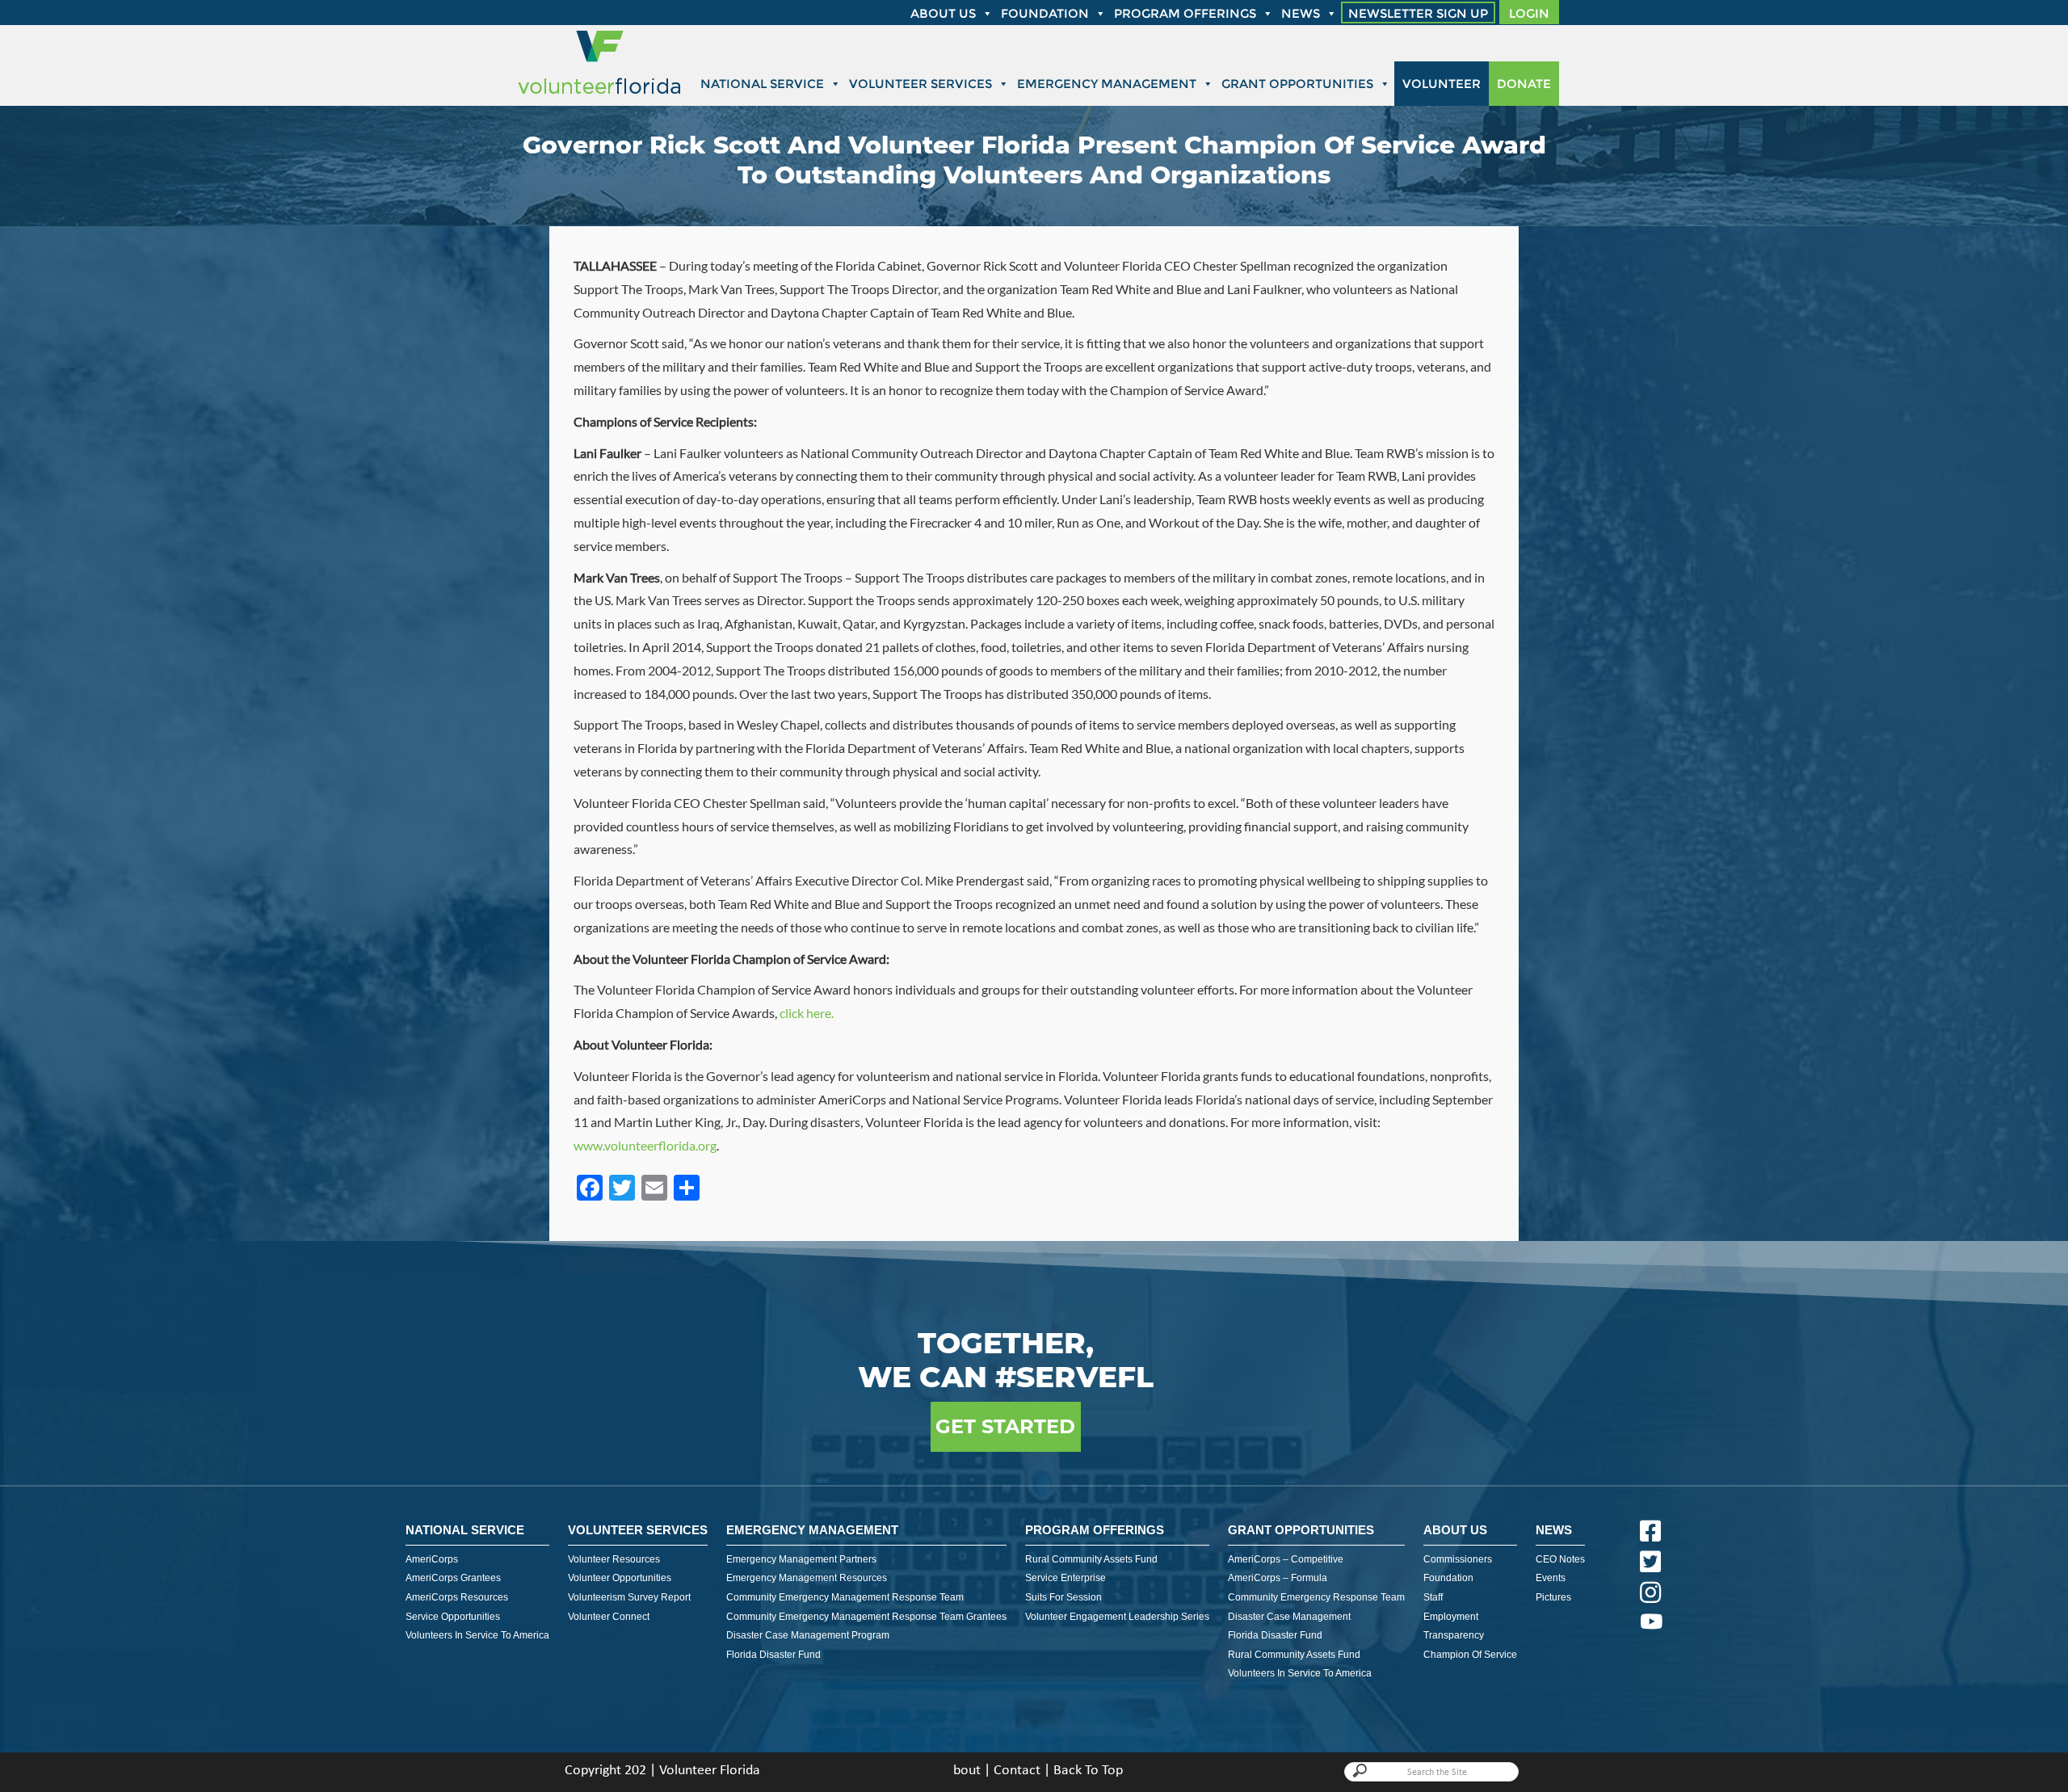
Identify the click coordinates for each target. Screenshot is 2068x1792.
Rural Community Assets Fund (1091, 1559)
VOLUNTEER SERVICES (638, 1530)
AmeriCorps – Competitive (1286, 1559)
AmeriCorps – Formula (1278, 1578)
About (963, 1771)
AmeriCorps (432, 1559)
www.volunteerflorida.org (645, 1145)
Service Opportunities (453, 1617)
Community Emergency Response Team (1316, 1597)
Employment (1451, 1617)
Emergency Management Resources (807, 1578)
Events (1551, 1578)
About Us (1455, 1530)
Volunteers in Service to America (477, 1635)
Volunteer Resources (614, 1559)
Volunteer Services (921, 84)
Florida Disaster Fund (773, 1655)
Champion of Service (1470, 1655)
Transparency (1454, 1635)
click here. (807, 1013)
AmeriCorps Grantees (453, 1578)
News (1301, 13)
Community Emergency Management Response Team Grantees (866, 1617)
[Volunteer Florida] (599, 95)
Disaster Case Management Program (808, 1635)
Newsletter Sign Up (1418, 13)
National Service (762, 84)
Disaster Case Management (1289, 1617)
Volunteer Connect (609, 1617)
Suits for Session (1063, 1597)
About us (943, 13)
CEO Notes (1560, 1559)
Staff (1433, 1597)
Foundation (1045, 13)
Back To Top (1088, 1771)
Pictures (1553, 1597)
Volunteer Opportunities (620, 1578)
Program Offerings (1185, 13)
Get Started (1005, 1426)
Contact (1017, 1771)
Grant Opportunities (1297, 84)
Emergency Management (1107, 84)
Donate (1524, 84)
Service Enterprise (1066, 1578)
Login (1529, 13)
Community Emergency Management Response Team (845, 1597)
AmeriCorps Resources (457, 1597)
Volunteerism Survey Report (629, 1597)
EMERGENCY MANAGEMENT (812, 1530)
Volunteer (1442, 84)
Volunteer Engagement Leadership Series (1117, 1617)
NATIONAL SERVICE (465, 1530)
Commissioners (1458, 1559)
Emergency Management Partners (801, 1559)
